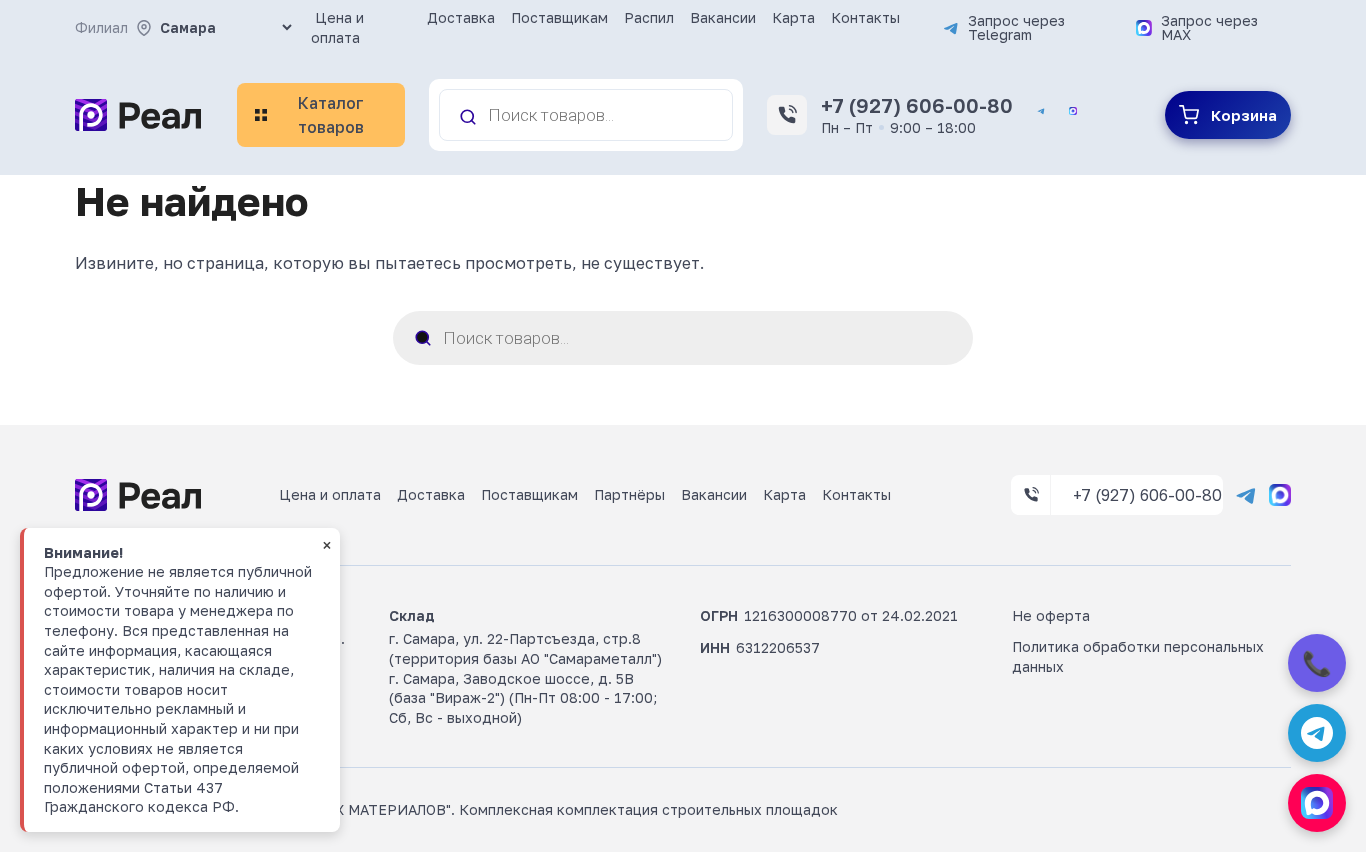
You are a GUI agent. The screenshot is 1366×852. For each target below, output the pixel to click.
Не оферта (1051, 615)
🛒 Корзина (1228, 115)
